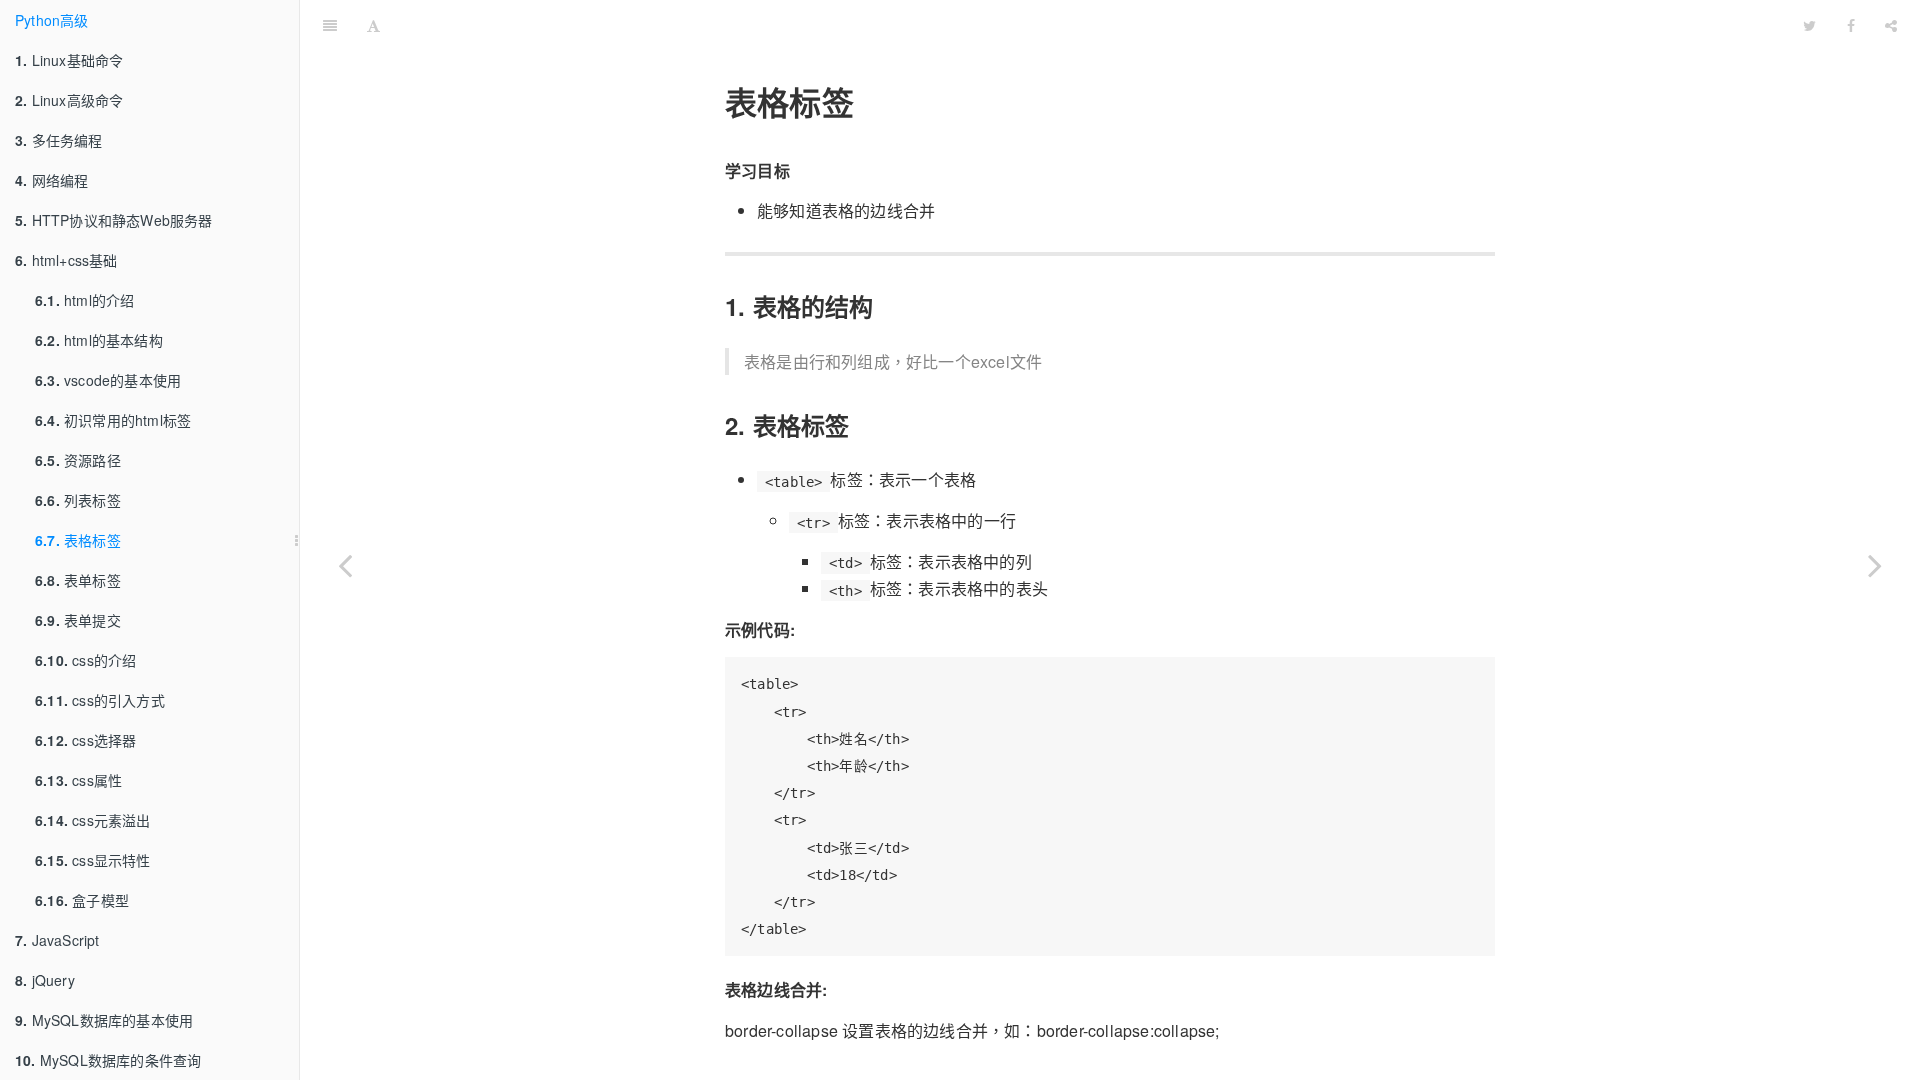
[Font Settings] (373, 25)
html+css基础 (66, 260)
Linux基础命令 (69, 60)
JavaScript (57, 940)
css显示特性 (93, 860)
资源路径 (78, 460)
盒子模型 (82, 900)
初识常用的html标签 (113, 420)
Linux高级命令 (69, 100)
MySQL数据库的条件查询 (108, 1060)
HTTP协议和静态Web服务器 (114, 220)
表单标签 (78, 580)
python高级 (1092, 24)
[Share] (1891, 25)
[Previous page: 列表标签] (345, 565)
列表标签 (78, 500)
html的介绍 (84, 300)
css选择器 (85, 740)
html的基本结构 (99, 340)
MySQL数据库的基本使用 (104, 1020)
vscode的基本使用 (108, 380)
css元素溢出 (93, 820)
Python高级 (52, 20)
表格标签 (78, 540)
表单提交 (78, 620)
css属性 (78, 780)
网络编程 (51, 180)
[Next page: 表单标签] (1875, 565)
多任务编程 (59, 140)
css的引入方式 (100, 700)
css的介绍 (85, 660)
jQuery (45, 980)
